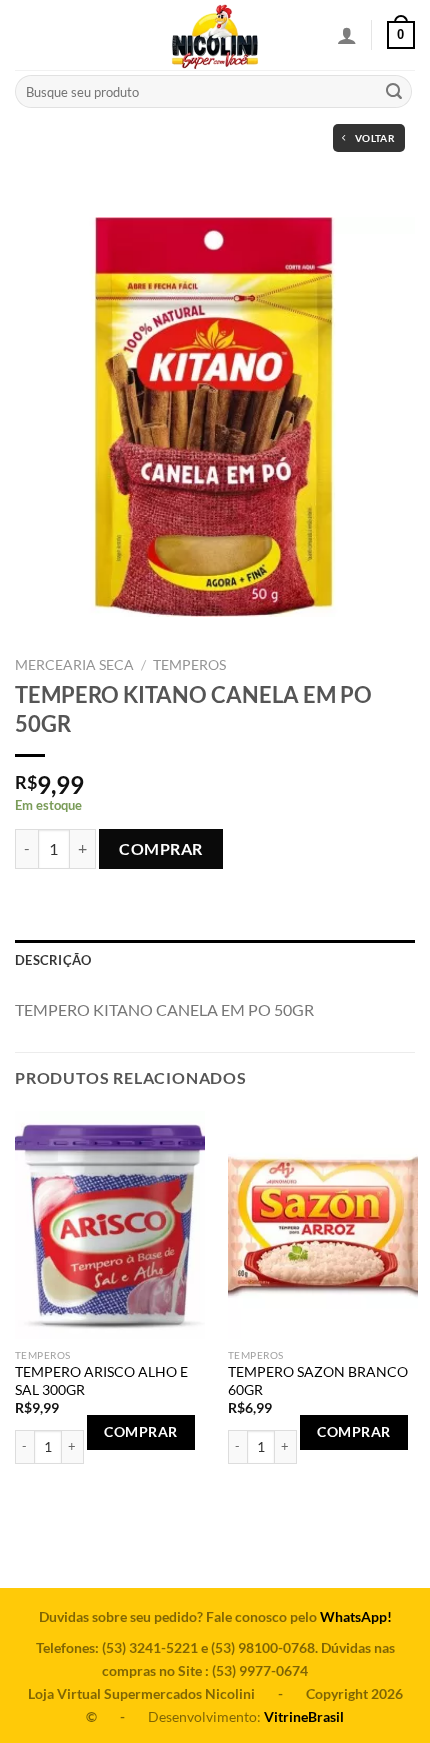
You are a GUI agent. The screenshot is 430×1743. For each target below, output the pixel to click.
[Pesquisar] (394, 92)
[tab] (215, 960)
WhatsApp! (356, 1616)
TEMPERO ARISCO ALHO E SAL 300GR (101, 1381)
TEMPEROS (189, 665)
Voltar (375, 138)
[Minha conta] (347, 35)
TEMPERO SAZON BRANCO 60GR (318, 1381)
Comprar (160, 848)
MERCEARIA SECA (74, 665)
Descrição (53, 960)
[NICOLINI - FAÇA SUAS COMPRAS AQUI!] (215, 35)
